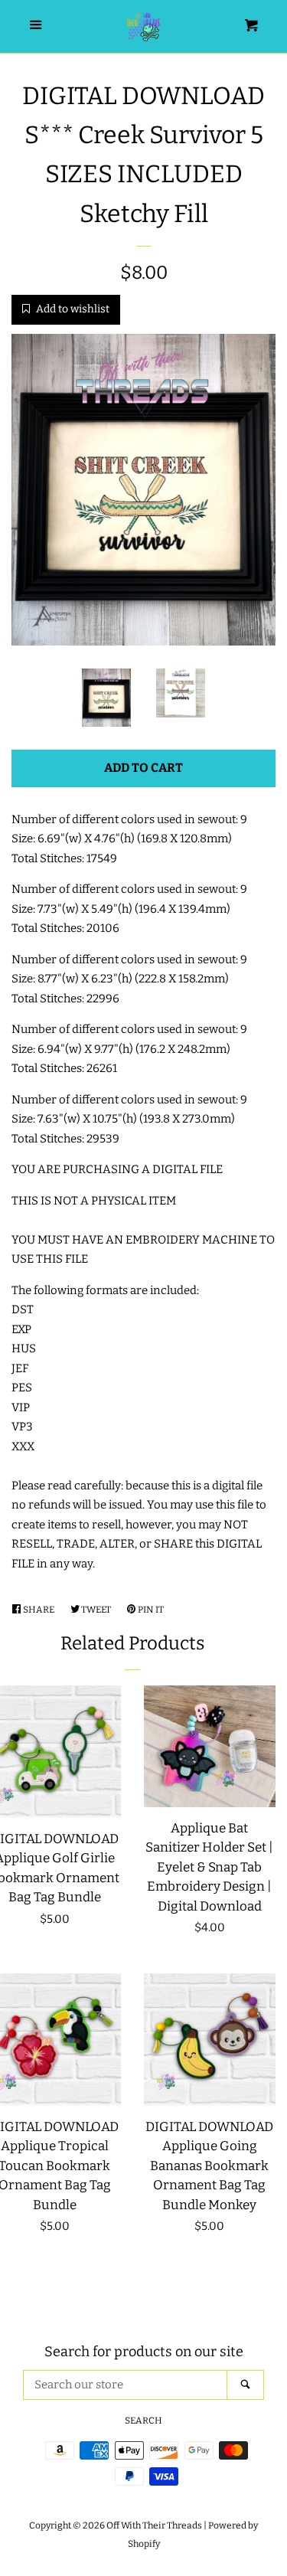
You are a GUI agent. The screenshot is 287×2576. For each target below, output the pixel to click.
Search (143, 2421)
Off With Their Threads (154, 2525)
